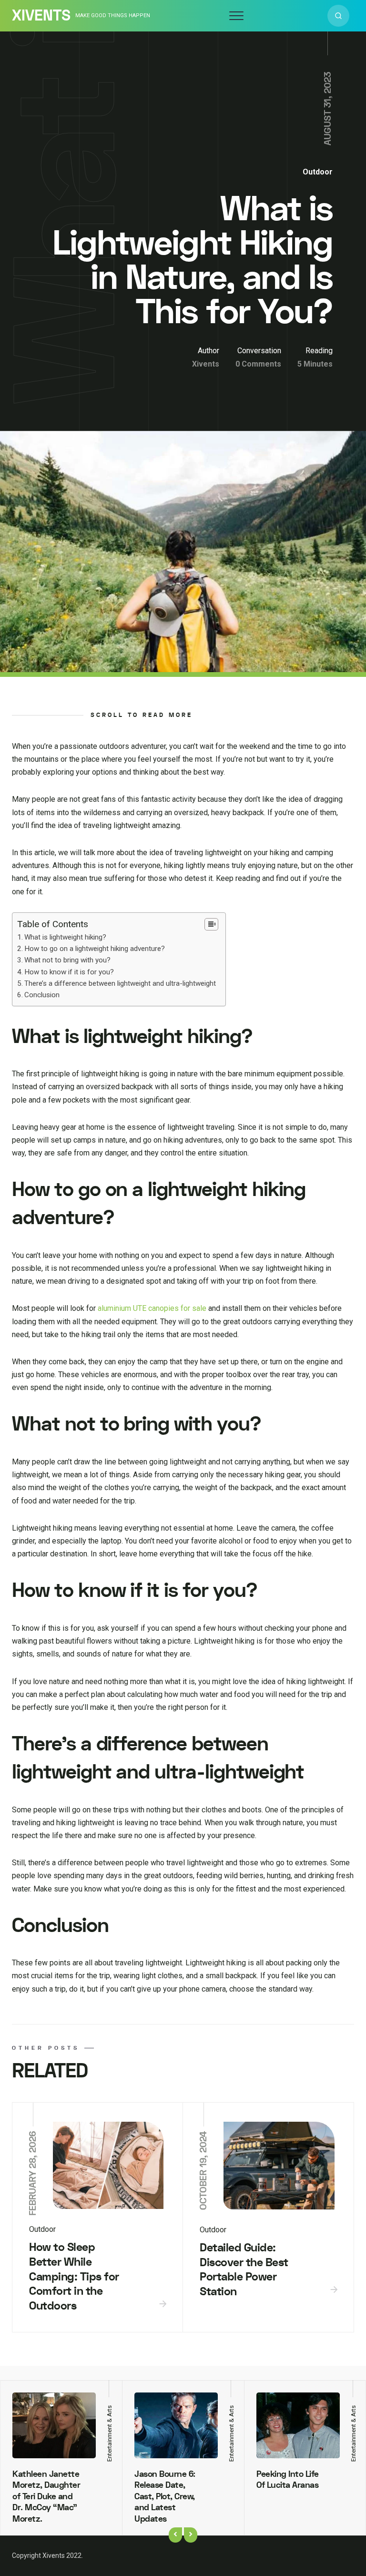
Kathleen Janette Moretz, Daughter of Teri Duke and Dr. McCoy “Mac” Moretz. (46, 2497)
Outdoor (318, 172)
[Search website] (338, 16)
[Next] (191, 2535)
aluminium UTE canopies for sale (152, 1308)
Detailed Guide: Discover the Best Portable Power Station (244, 2270)
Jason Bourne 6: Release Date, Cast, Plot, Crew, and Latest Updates (165, 2497)
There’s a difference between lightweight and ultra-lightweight (120, 983)
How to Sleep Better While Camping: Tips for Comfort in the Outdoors (74, 2277)
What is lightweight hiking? (65, 937)
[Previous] (175, 2535)
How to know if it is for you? (69, 972)
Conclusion (42, 995)
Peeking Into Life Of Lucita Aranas (288, 2480)
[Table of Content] (211, 924)
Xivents (41, 16)
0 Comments (258, 364)
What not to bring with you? (67, 960)
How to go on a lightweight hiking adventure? (95, 949)
